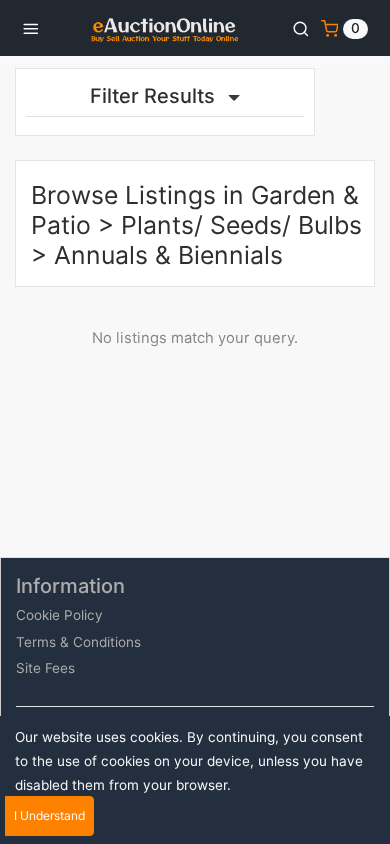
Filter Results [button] (155, 96)
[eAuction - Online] (165, 28)
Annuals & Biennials (168, 255)
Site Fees (45, 668)
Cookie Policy (59, 615)
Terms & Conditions (78, 642)
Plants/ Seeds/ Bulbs (241, 225)
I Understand (49, 815)
